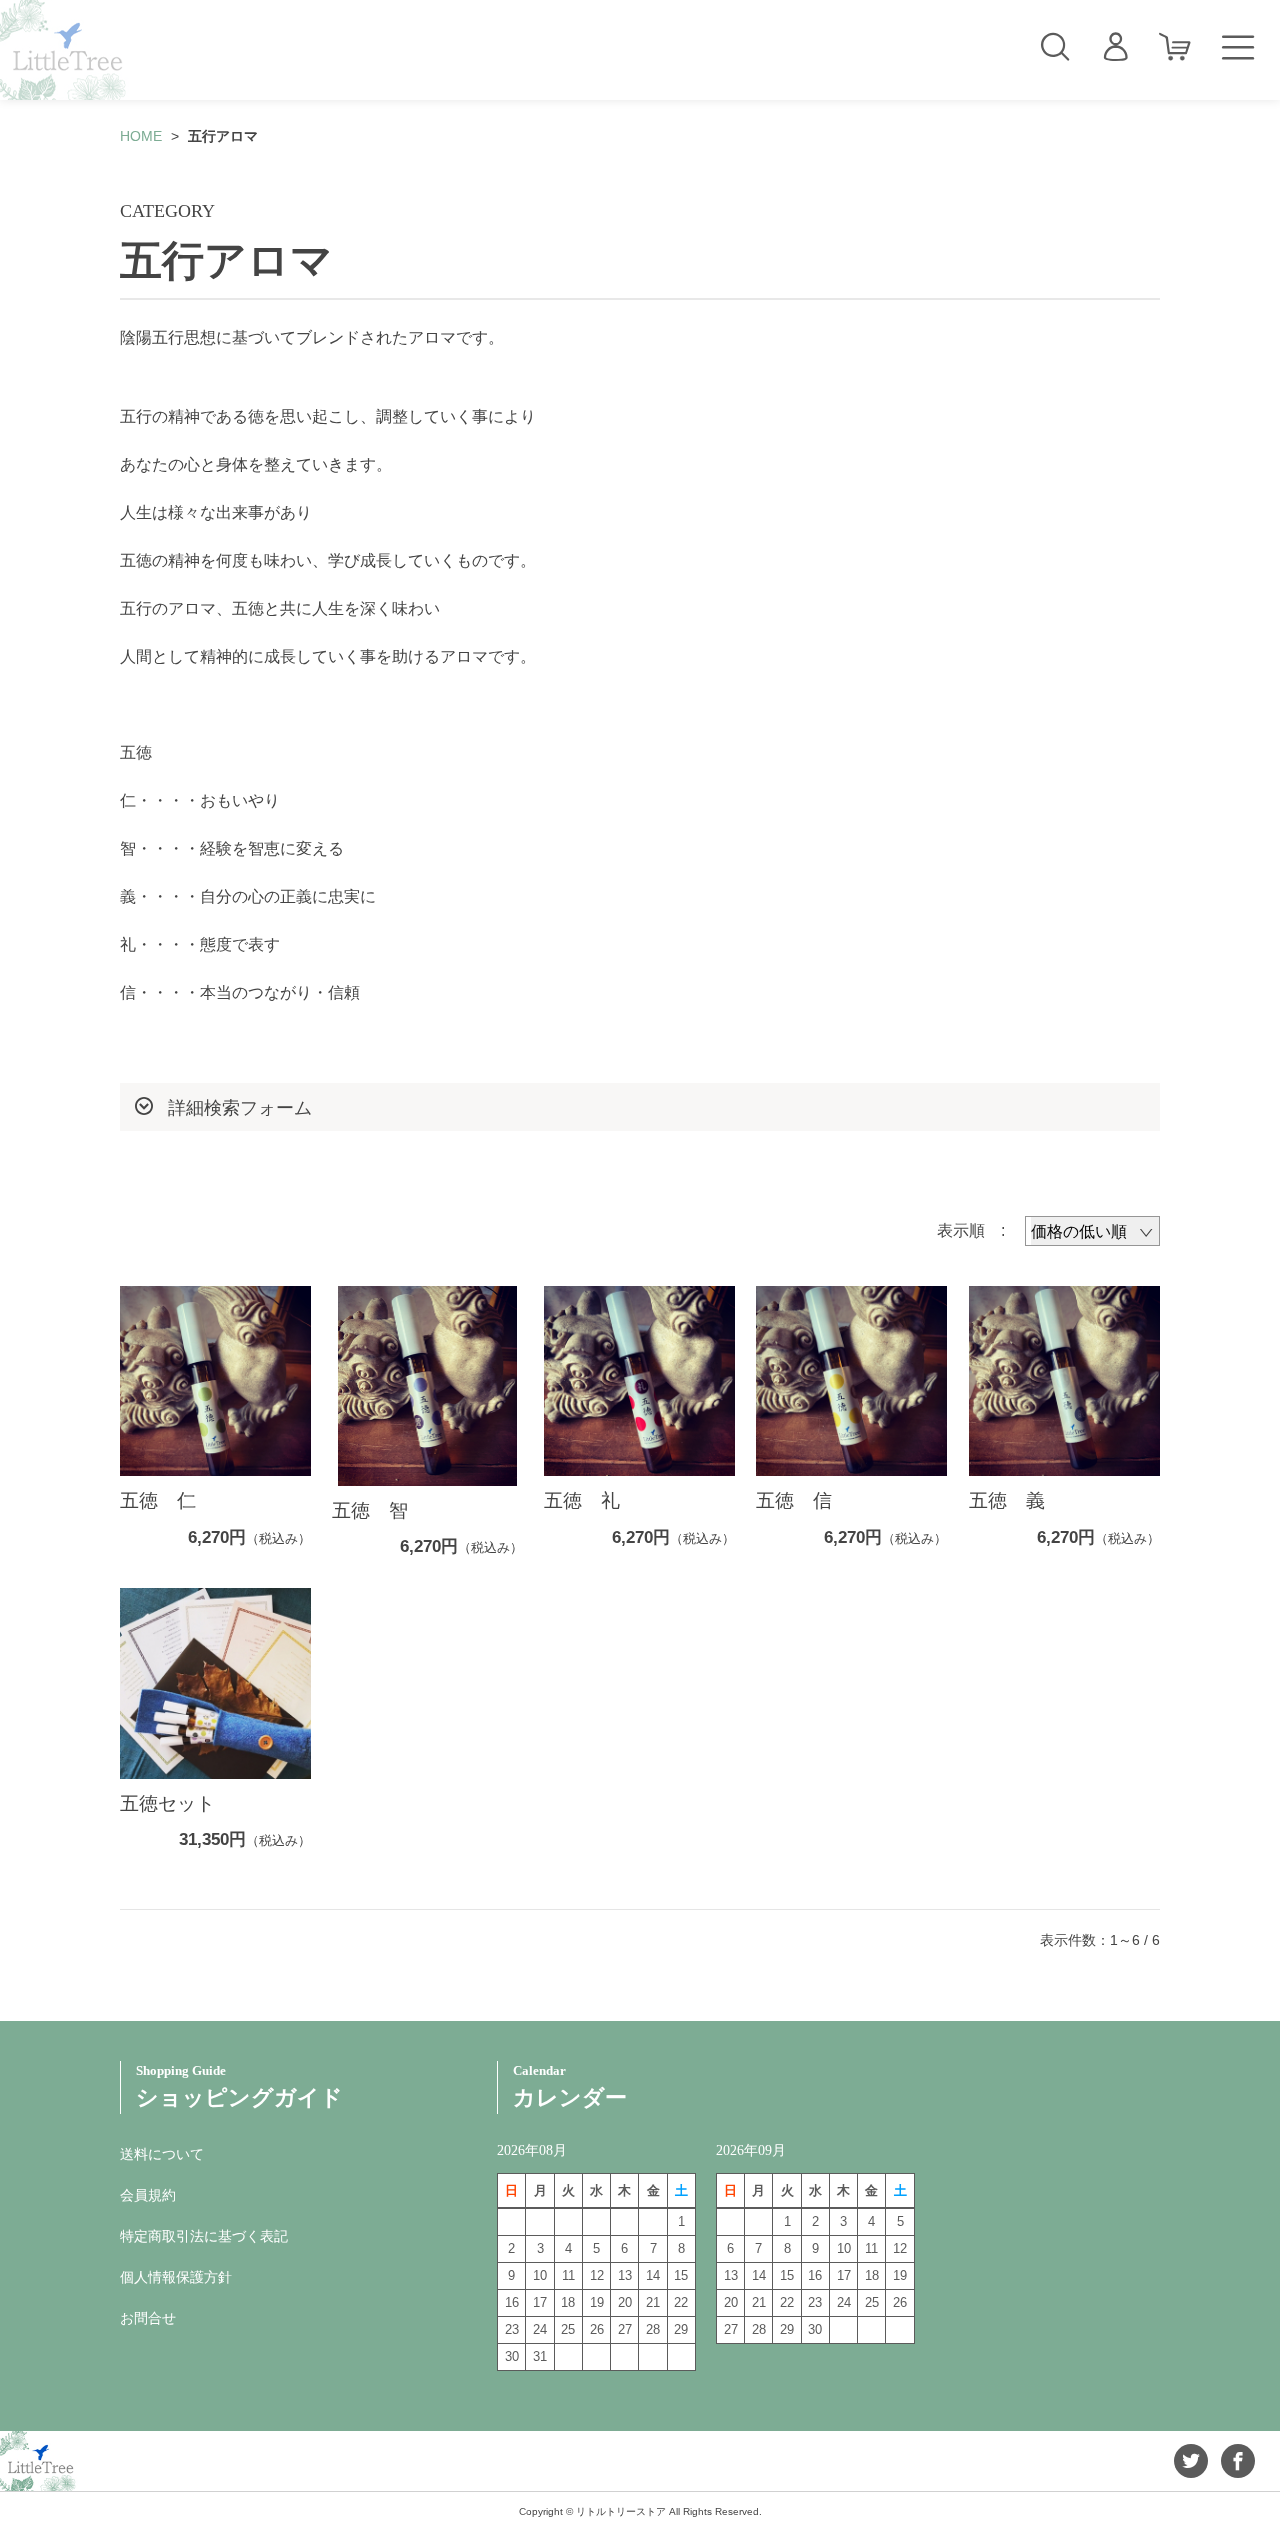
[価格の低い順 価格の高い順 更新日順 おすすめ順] (1092, 1231)
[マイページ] (1115, 47)
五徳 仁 (158, 1500)
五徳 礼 (582, 1500)
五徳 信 (794, 1500)
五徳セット (167, 1803)
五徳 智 (370, 1510)
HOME (141, 136)
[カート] (1175, 47)
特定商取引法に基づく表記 (204, 2236)
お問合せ (148, 2318)
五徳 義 (1007, 1500)
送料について (162, 2154)
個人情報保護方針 (176, 2277)
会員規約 (148, 2195)
